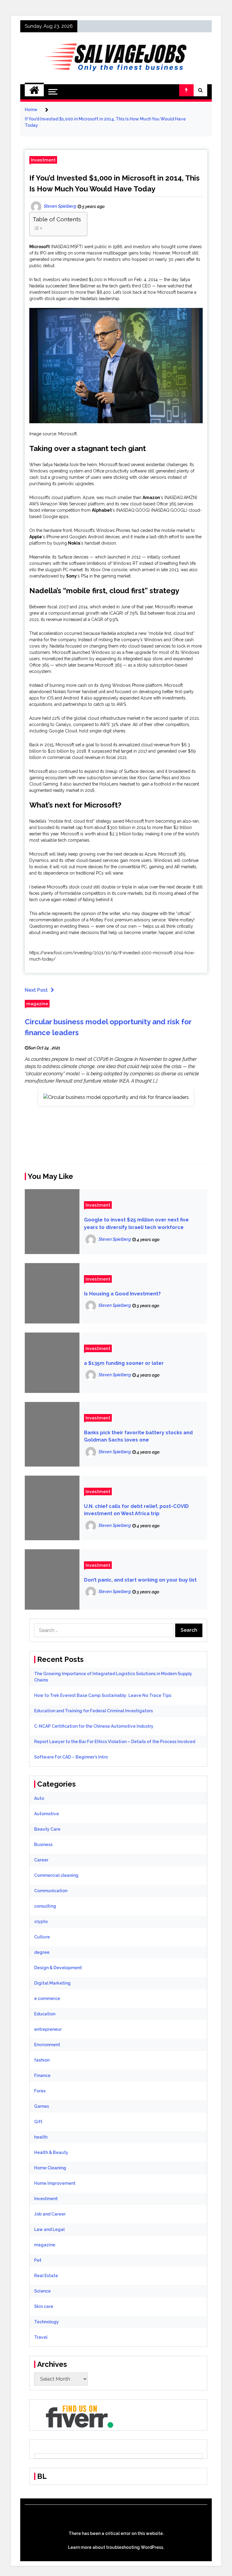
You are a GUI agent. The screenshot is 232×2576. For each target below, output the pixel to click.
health (41, 2137)
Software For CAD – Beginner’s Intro (71, 1757)
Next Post (36, 990)
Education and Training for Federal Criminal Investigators (93, 1711)
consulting (45, 1906)
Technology (47, 2322)
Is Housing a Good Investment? (122, 1294)
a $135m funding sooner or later (124, 1363)
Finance (42, 2075)
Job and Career (50, 2214)
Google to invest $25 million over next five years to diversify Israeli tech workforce (136, 1224)
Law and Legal (49, 2229)
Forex (40, 2091)
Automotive (47, 1814)
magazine (37, 1004)
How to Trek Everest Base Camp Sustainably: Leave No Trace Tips (103, 1695)
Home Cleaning (50, 2168)
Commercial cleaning (56, 1875)
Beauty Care (47, 1829)
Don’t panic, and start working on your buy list (140, 1580)
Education (45, 2014)
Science (42, 2291)
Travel (41, 2337)
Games (42, 2106)
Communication (51, 1891)
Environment (47, 2045)
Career (41, 1860)
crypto (41, 1922)
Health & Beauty (51, 2152)
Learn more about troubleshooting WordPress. (116, 2547)
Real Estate (46, 2276)
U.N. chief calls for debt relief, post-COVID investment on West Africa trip (136, 1510)
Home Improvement (55, 2183)
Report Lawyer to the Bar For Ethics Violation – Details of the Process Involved (115, 1742)
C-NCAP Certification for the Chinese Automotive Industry (94, 1726)
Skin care (44, 2306)
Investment (43, 160)
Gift (38, 2122)
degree (42, 1952)
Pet (38, 2260)
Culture (42, 1937)
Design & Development (58, 1968)
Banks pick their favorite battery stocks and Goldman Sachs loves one (138, 1436)
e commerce (47, 1998)
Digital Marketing (52, 1983)
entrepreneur (48, 2029)
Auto (39, 1798)
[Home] (34, 90)
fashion (42, 2060)
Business (43, 1845)
